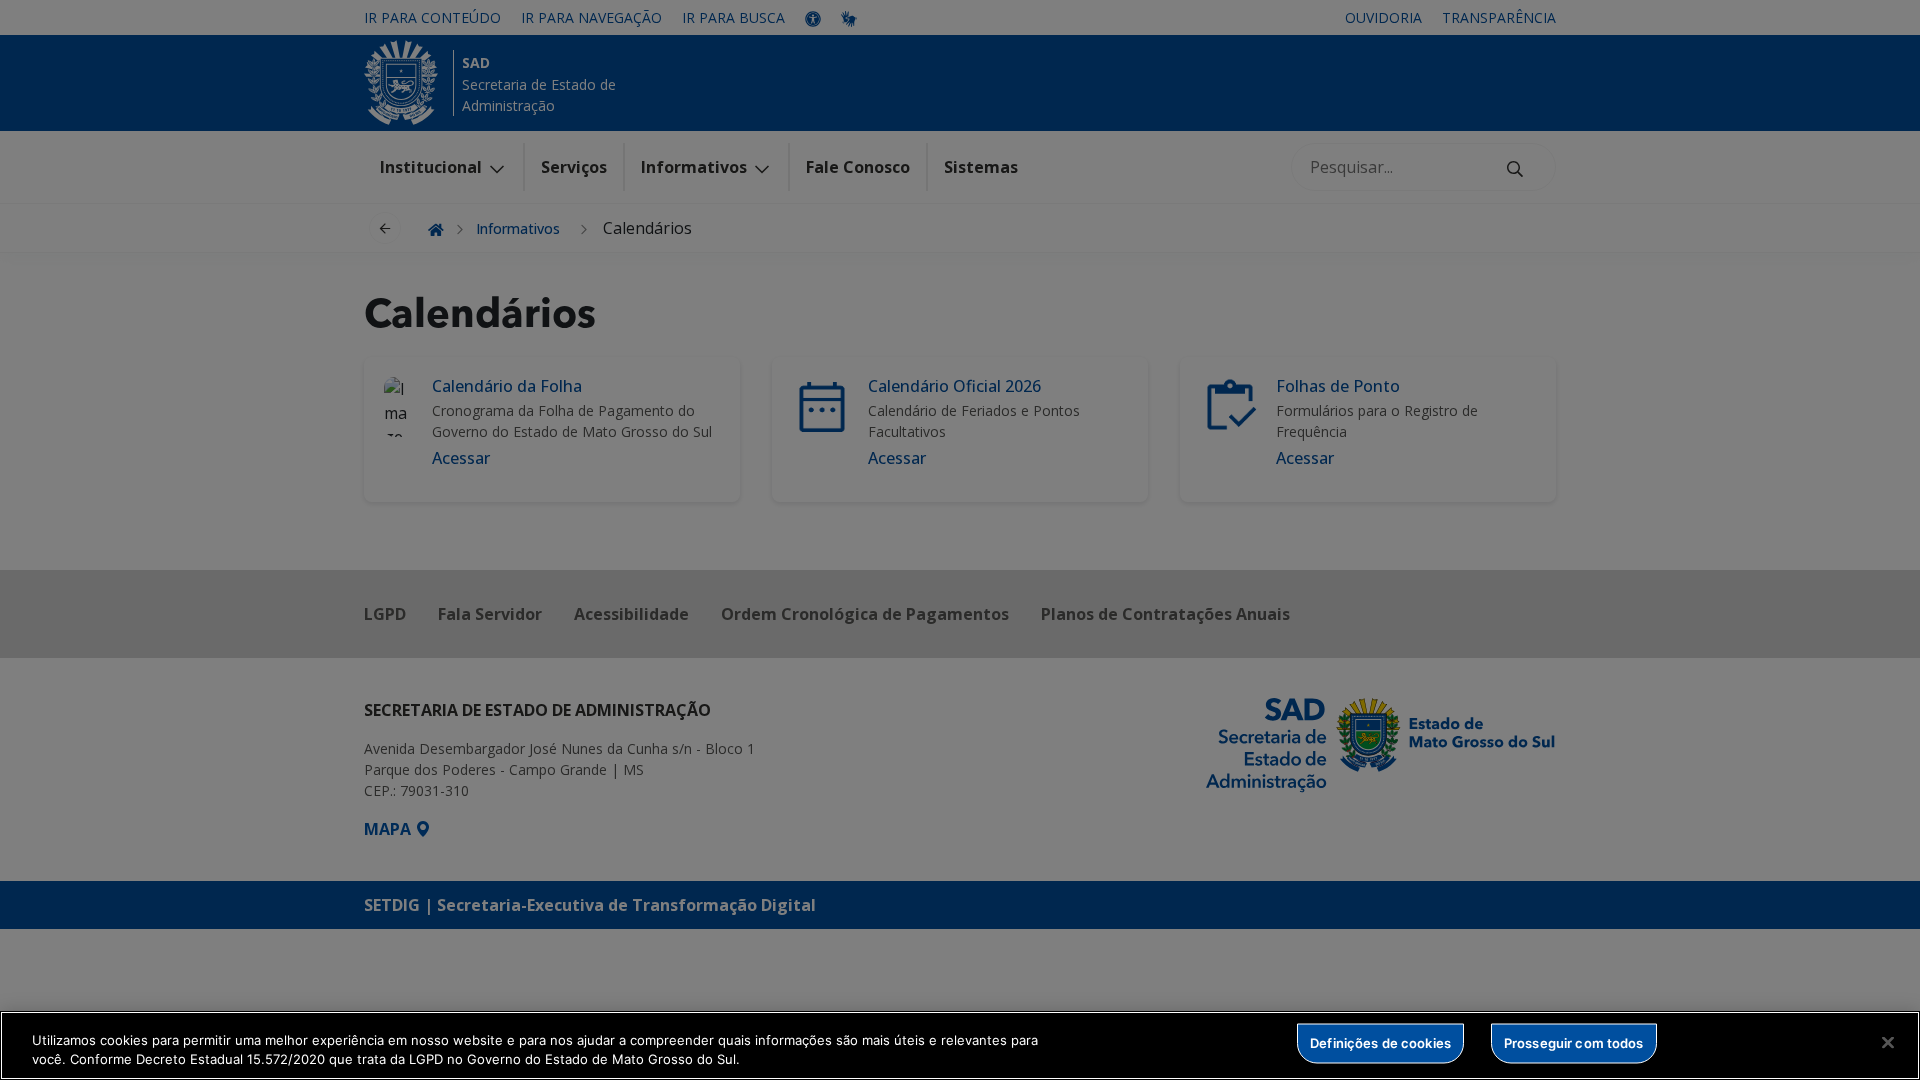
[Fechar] (1888, 1043)
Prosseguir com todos (1574, 1043)
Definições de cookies (1380, 1043)
